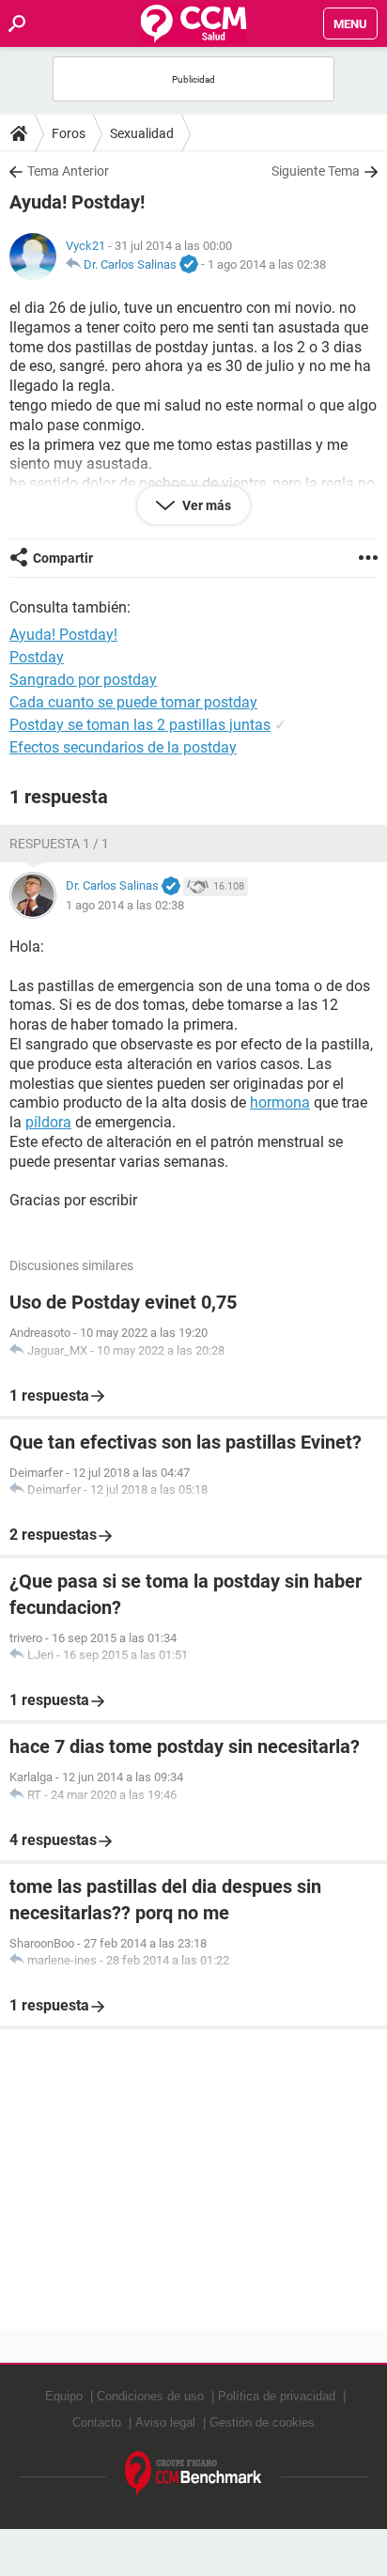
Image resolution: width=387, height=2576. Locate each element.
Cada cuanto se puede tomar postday (133, 702)
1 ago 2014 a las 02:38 (267, 264)
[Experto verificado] (189, 265)
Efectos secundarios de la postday (123, 747)
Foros (69, 133)
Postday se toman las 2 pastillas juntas (140, 725)
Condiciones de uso (150, 2396)
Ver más (205, 505)
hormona (280, 1102)
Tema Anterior (68, 171)
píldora (48, 1122)
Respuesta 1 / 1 (59, 844)
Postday (37, 657)
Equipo (64, 2396)
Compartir (63, 558)
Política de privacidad (277, 2396)
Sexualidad (142, 133)
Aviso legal (165, 2422)
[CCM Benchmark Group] (193, 2474)
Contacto (97, 2422)
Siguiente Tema (316, 171)
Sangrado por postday (83, 680)
